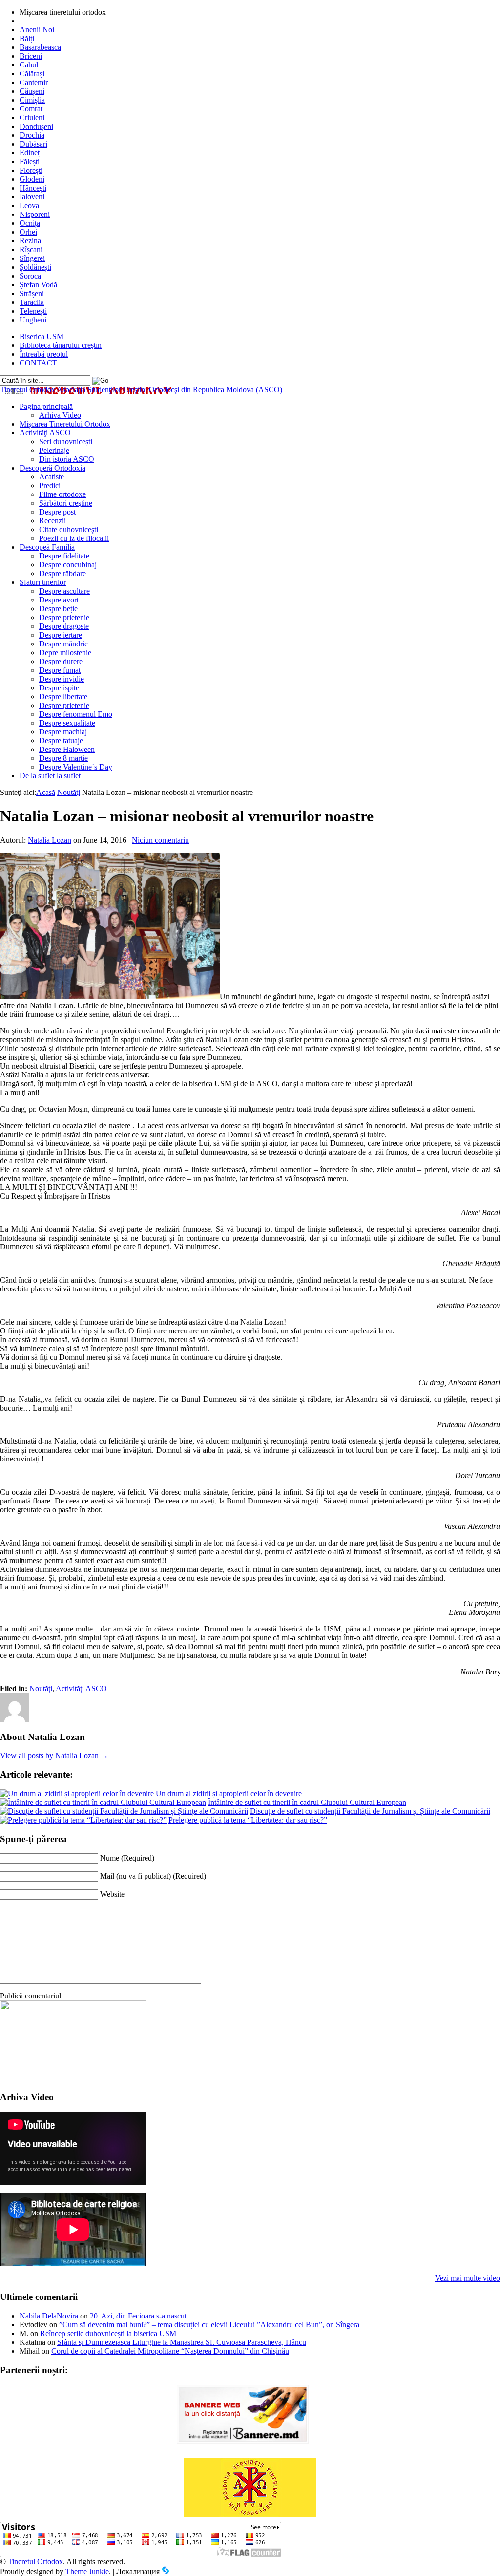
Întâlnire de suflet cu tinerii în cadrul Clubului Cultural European (307, 1802)
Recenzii (52, 521)
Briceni (31, 56)
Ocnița (30, 223)
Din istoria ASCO (67, 459)
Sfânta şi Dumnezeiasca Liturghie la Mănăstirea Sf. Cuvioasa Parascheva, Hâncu (182, 2342)
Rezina (30, 241)
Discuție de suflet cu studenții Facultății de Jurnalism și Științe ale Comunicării (370, 1811)
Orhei (28, 232)
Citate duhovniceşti (69, 529)
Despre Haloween (67, 749)
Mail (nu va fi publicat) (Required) (153, 1876)
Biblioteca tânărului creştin (61, 345)
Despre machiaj (63, 732)
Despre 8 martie (63, 758)
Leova (29, 205)
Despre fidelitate (64, 556)
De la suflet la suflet (50, 776)
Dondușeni (36, 126)
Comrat (31, 109)
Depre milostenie (65, 653)
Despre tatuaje (61, 741)
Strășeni (32, 293)
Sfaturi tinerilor (43, 582)
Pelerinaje (54, 450)
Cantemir (34, 82)
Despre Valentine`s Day (76, 767)
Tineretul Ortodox (141, 390)
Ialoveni (32, 197)
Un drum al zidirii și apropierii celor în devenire (229, 1793)
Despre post (57, 512)
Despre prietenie (64, 617)
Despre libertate (63, 697)
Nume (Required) (127, 1858)
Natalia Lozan (50, 840)
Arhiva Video (60, 415)
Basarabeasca (40, 47)
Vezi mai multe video (468, 2278)
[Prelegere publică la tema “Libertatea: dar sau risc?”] (83, 1820)
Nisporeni (35, 214)
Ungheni (33, 320)
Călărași (32, 74)
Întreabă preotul (44, 354)
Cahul (29, 65)
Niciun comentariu (160, 840)
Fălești (30, 161)
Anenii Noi (37, 30)
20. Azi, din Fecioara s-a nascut (138, 2316)
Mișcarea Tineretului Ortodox (65, 424)
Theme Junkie (87, 2571)
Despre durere (61, 661)
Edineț (30, 153)
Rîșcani (31, 249)
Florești (31, 170)
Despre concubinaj (68, 565)
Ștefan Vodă (38, 285)
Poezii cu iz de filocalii (74, 538)
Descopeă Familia (47, 547)
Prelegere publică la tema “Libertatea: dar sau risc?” (248, 1820)
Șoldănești (35, 267)
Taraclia (32, 302)
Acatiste (52, 477)
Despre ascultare (64, 591)
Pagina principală (46, 406)
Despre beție (58, 609)
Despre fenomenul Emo (76, 714)
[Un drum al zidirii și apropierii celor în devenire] (77, 1793)
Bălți (27, 38)
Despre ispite (59, 688)
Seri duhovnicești (66, 441)
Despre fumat (60, 670)
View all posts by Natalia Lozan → (54, 1755)
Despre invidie (62, 679)
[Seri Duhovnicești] (73, 2080)
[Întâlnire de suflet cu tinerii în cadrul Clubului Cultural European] (103, 1802)
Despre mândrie (63, 644)
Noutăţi (69, 792)
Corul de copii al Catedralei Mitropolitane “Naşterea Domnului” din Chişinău (170, 2351)
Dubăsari (33, 144)
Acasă (46, 792)
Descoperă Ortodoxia (52, 468)
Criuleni (32, 118)
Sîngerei (32, 258)
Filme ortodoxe (62, 494)
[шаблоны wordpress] (166, 2571)
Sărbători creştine (66, 503)
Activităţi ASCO (45, 433)
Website (112, 1894)
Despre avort (59, 600)
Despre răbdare (62, 573)
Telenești (33, 311)
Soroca (30, 276)
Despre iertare (61, 635)
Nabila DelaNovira (49, 2316)
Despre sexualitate (67, 723)
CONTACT (38, 363)
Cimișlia (32, 100)
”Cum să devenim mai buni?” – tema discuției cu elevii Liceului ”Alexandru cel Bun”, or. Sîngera (209, 2325)
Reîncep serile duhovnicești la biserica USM (108, 2333)
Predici (50, 485)
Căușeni (32, 91)
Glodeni (32, 179)
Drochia (32, 135)
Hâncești (33, 188)
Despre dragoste (64, 626)
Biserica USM (42, 336)
